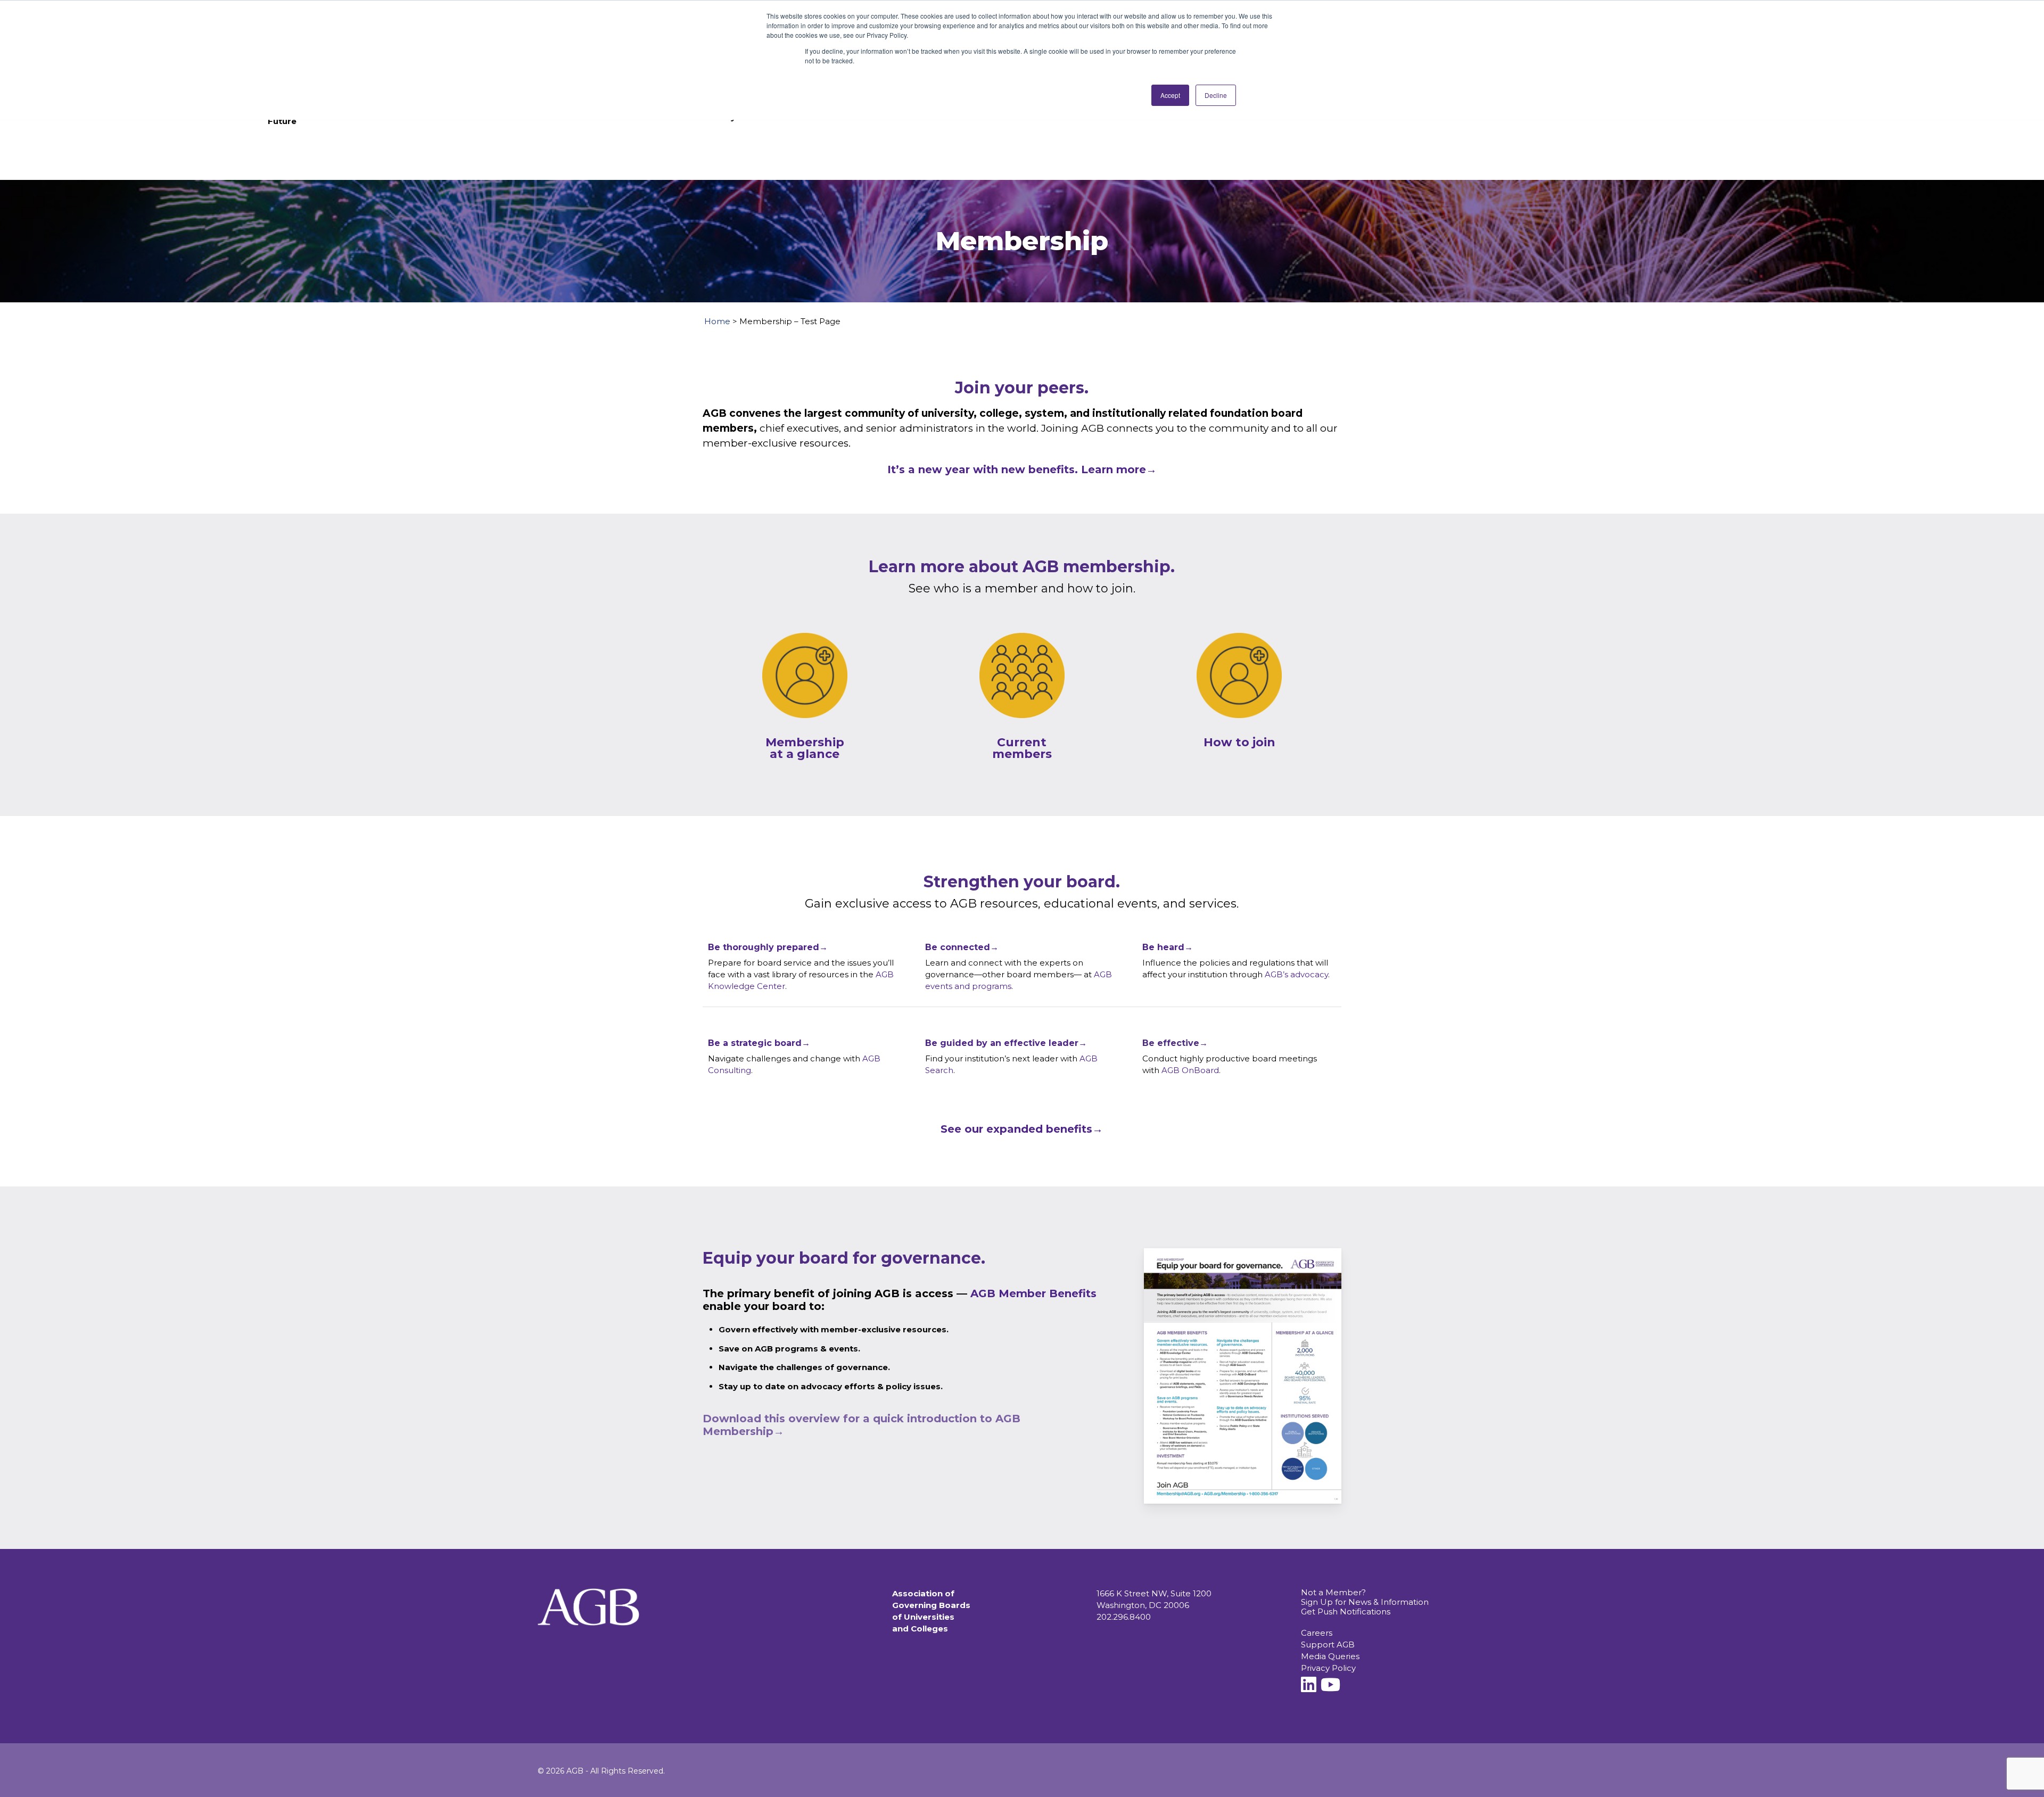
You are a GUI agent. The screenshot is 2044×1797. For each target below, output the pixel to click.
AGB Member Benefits (1033, 1293)
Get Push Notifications (1346, 1611)
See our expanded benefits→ (1022, 1129)
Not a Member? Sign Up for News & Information (1365, 1597)
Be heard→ (1168, 947)
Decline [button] (1216, 95)
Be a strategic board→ (759, 1043)
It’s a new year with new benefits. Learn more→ (1022, 469)
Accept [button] (1170, 95)
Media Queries (1330, 1656)
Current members (1022, 748)
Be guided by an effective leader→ (1006, 1043)
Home (717, 321)
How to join (1239, 742)
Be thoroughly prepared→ (768, 947)
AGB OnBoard (1190, 1070)
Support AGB (1328, 1644)
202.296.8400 (1124, 1617)
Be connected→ (962, 947)
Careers (1317, 1633)
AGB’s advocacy (1296, 974)
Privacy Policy (1328, 1668)
